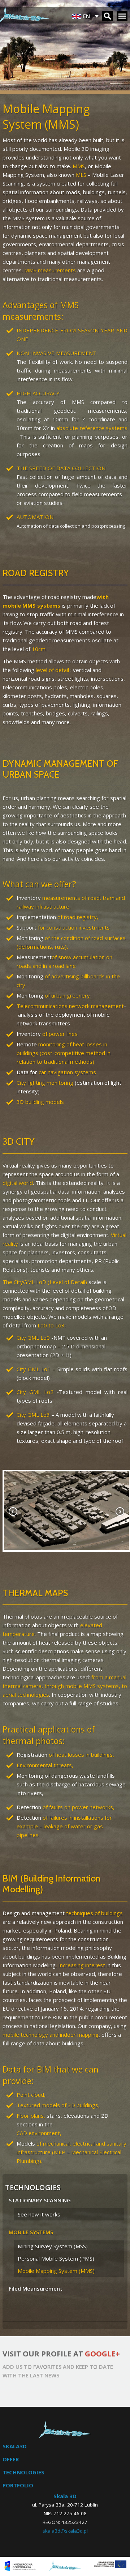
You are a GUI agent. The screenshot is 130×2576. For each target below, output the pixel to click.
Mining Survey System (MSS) (53, 2246)
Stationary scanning (40, 2200)
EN (86, 14)
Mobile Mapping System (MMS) (56, 2271)
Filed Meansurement (36, 2288)
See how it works (39, 2214)
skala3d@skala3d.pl (65, 2531)
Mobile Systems (31, 2232)
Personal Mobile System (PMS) (56, 2258)
